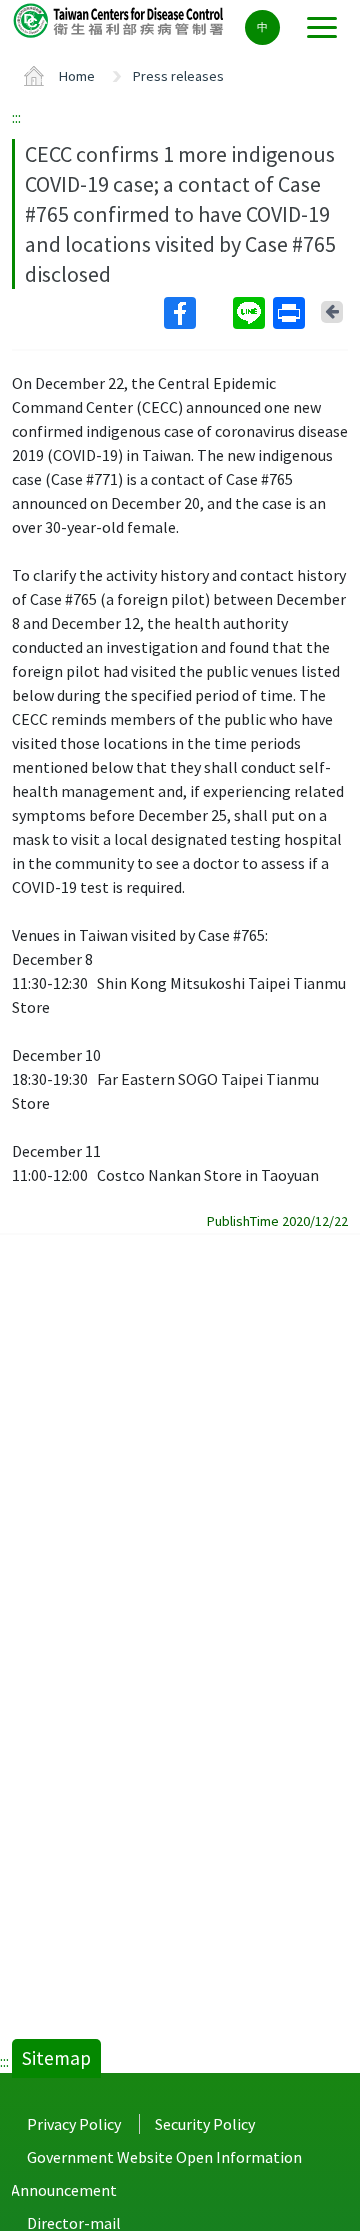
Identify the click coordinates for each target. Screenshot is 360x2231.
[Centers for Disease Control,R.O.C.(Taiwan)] (120, 19)
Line (251, 313)
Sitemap (56, 2058)
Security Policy (205, 2124)
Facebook (196, 313)
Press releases (178, 76)
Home (77, 76)
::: (16, 117)
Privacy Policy (74, 2124)
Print (291, 313)
